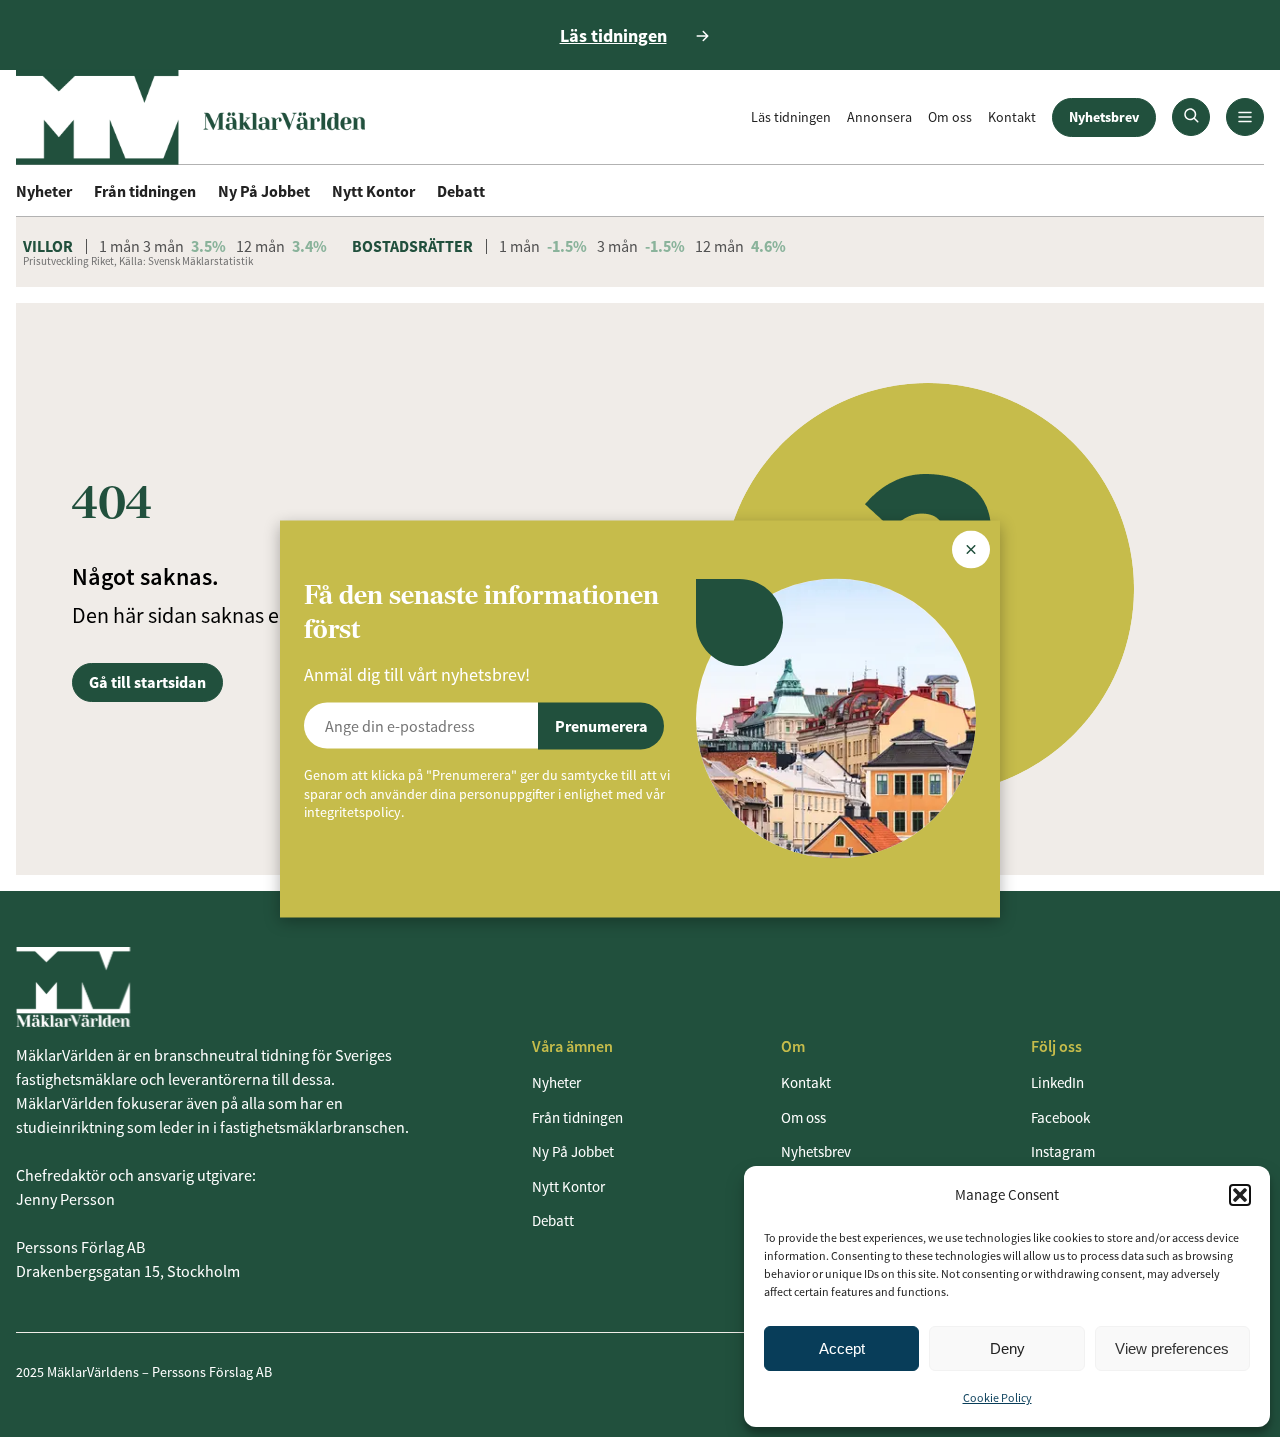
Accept (842, 1348)
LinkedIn (1057, 1082)
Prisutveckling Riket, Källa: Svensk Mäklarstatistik (138, 261)
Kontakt (1012, 117)
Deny (1007, 1348)
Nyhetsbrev (1104, 117)
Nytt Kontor (373, 191)
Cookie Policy (997, 1397)
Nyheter (44, 191)
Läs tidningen (791, 117)
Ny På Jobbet (264, 191)
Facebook (1060, 1117)
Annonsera (879, 117)
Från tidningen (145, 191)
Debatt (461, 191)
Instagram (1063, 1151)
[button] (1240, 1195)
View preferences (1172, 1348)
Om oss (950, 117)
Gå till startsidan (147, 682)
